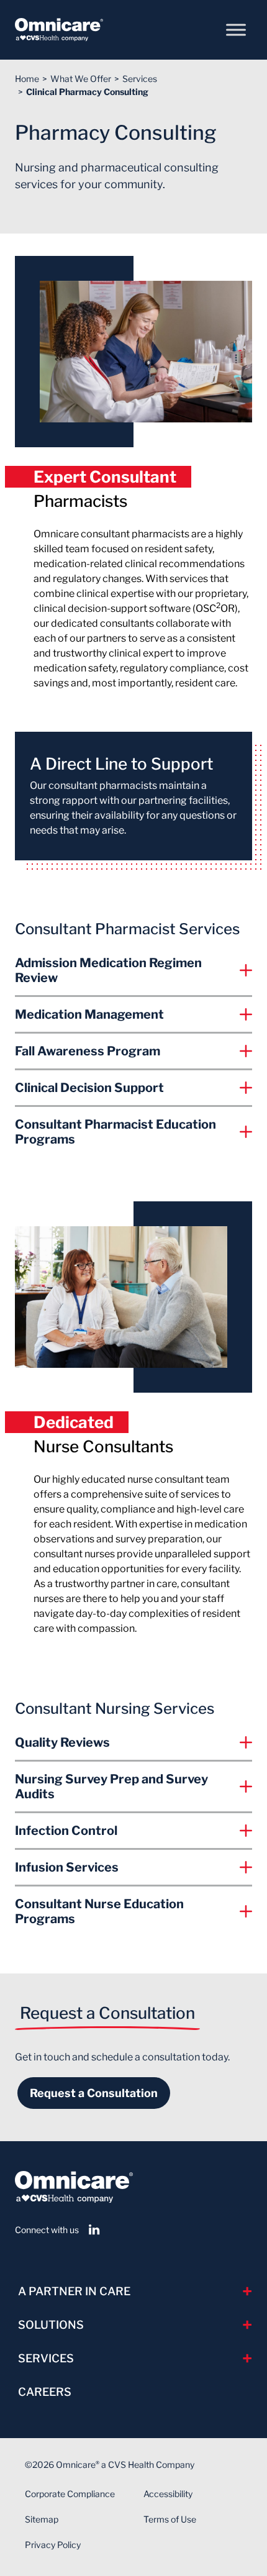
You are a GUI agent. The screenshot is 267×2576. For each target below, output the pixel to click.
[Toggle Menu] (236, 30)
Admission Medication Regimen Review (108, 970)
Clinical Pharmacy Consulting (87, 92)
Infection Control (66, 1831)
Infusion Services (67, 1867)
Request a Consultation (94, 2093)
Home (27, 79)
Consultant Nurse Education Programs (99, 1911)
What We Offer (81, 79)
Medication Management (89, 1014)
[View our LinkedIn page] (94, 2230)
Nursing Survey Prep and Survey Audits (111, 1786)
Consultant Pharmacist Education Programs (115, 1132)
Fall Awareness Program (88, 1051)
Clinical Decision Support (89, 1088)
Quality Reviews (62, 1742)
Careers (45, 2392)
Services (140, 79)
